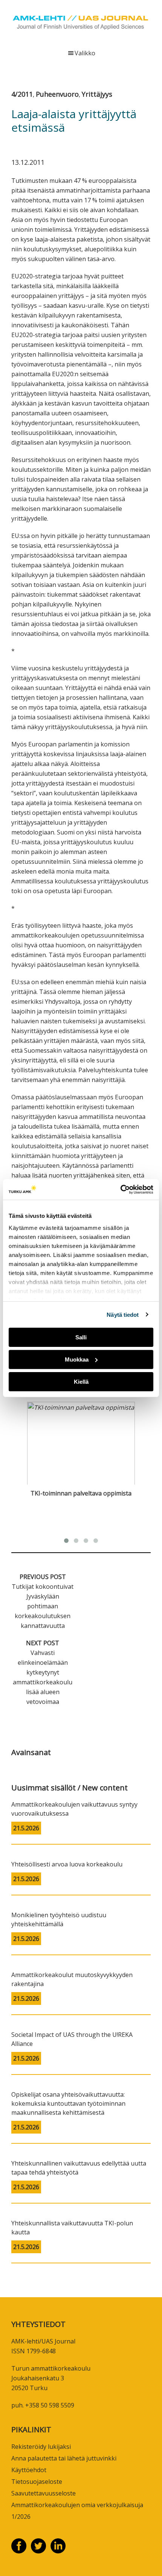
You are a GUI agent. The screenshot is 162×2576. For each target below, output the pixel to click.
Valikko (85, 53)
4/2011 (22, 94)
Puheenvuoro (57, 94)
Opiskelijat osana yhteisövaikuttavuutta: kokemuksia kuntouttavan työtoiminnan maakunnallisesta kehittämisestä (68, 2103)
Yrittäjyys (97, 94)
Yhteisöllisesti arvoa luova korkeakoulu (67, 1864)
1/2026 (21, 2517)
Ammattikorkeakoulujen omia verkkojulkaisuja (77, 2505)
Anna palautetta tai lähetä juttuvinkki (64, 2458)
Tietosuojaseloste (37, 2482)
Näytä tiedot (123, 1314)
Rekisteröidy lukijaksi (41, 2447)
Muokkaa (77, 1359)
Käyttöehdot (29, 2470)
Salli (81, 1337)
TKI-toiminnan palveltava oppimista (81, 1493)
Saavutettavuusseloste (44, 2493)
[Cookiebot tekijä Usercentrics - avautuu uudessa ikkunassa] (120, 1189)
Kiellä (81, 1381)
